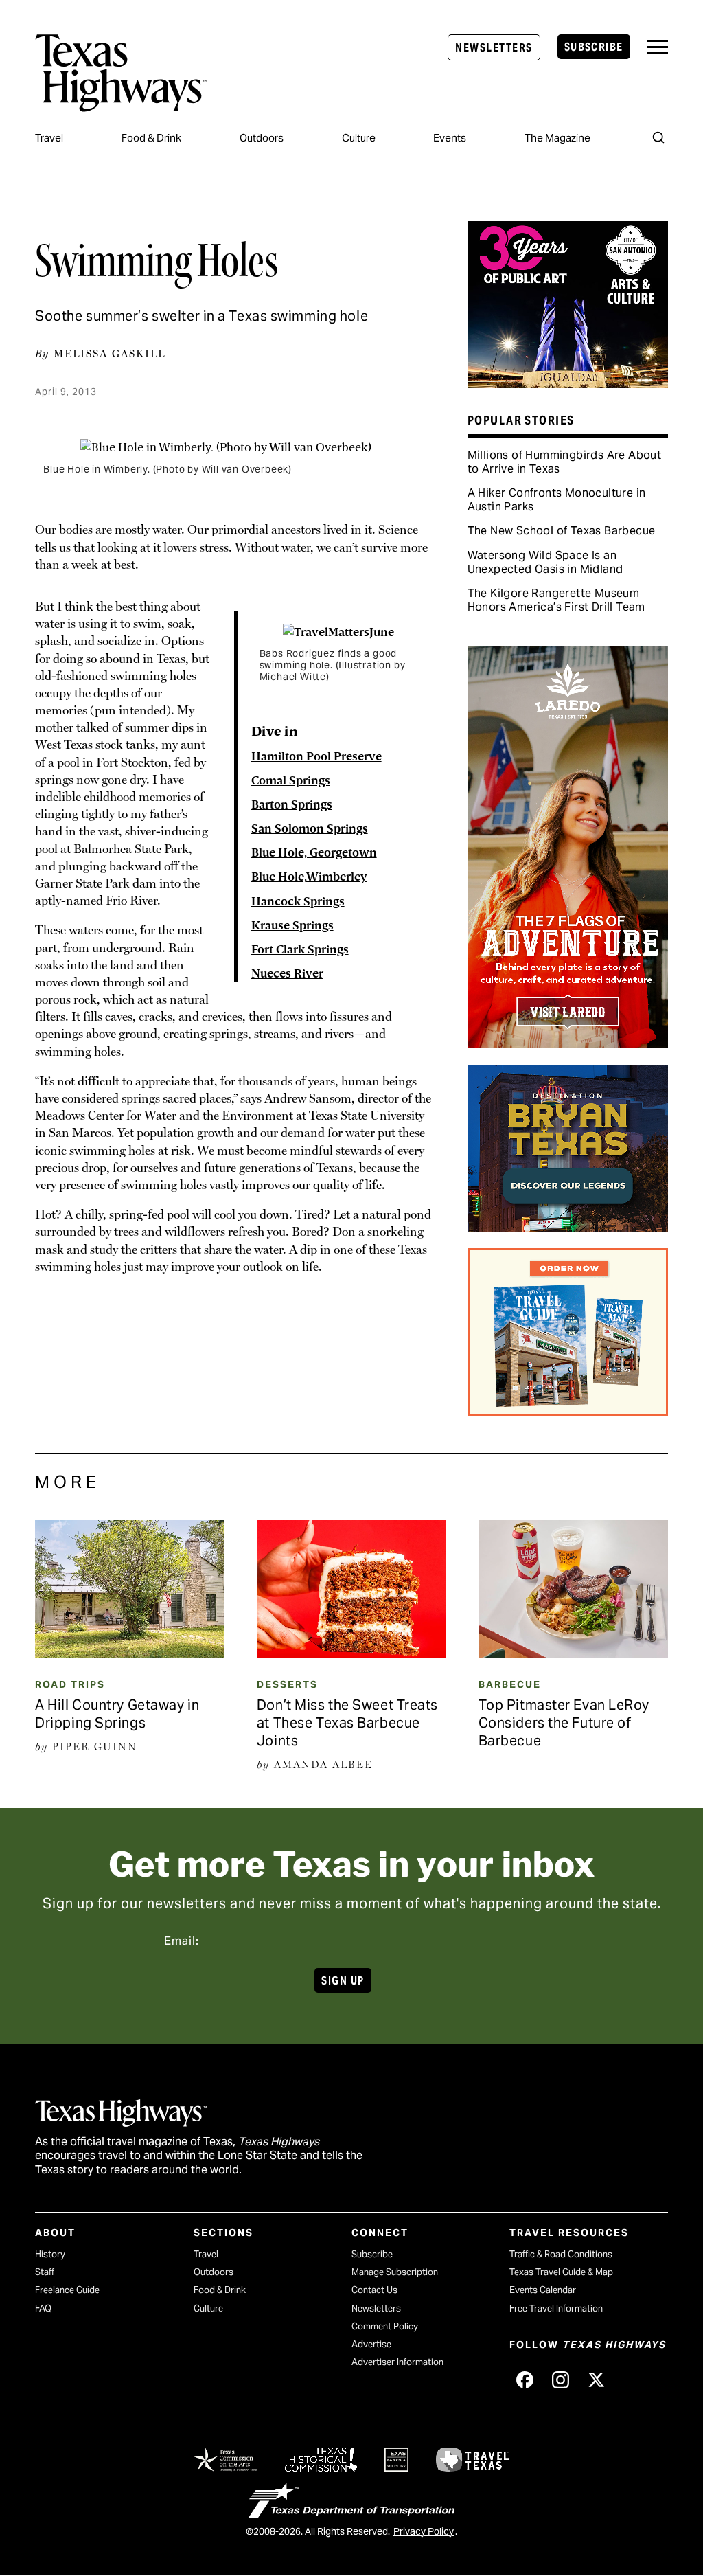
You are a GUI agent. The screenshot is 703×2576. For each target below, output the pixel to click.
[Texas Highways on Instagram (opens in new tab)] (560, 2380)
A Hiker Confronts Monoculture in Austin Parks (557, 500)
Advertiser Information (397, 2362)
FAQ (43, 2308)
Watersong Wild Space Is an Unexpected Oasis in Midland (545, 562)
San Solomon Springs (310, 829)
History (50, 2254)
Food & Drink (151, 138)
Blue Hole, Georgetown (314, 853)
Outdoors (262, 138)
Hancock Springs (298, 902)
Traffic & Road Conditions (561, 2254)
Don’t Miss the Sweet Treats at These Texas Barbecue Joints (347, 1723)
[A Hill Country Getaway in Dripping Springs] (130, 1653)
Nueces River (287, 974)
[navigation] (658, 47)
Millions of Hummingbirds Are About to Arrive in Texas (565, 462)
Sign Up (343, 1981)
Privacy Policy (424, 2531)
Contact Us (374, 2290)
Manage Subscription (395, 2272)
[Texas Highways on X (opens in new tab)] (596, 2380)
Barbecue (510, 1684)
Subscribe (594, 47)
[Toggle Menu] (658, 47)
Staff (45, 2272)
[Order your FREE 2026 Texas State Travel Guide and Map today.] (568, 1411)
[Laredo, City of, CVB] (568, 1043)
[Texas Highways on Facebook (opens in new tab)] (525, 2380)
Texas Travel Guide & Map (561, 2272)
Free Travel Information (556, 2308)
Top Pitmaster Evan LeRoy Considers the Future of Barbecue (564, 1723)
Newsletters (494, 48)
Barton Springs (292, 805)
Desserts (287, 1684)
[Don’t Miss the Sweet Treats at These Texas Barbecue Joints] (351, 1653)
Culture (359, 138)
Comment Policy (385, 2326)
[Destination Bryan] (568, 1227)
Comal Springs (291, 781)
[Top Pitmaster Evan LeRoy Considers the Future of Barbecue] (573, 1653)
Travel (49, 138)
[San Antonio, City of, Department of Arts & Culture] (568, 383)
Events (450, 138)
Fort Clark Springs (300, 950)
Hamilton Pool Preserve (316, 757)
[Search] (658, 137)
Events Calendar (543, 2290)
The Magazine (557, 138)
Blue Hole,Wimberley (309, 877)
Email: (182, 1941)
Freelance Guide (67, 2290)
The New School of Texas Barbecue (562, 531)
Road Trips (70, 1684)
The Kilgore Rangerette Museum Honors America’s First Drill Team (556, 600)
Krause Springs (292, 926)
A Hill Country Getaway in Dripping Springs (117, 1714)
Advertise (371, 2344)
